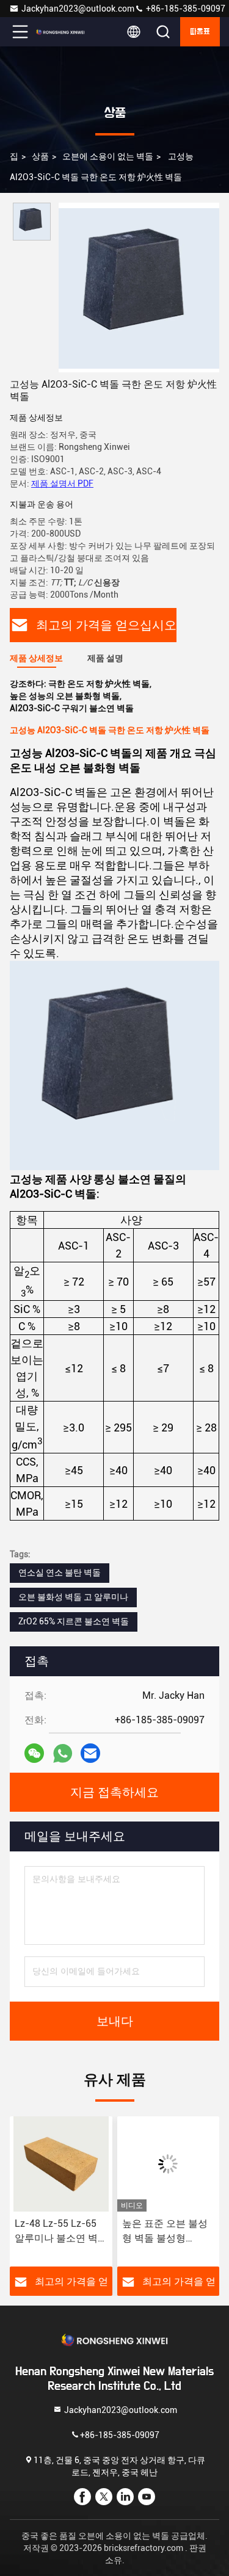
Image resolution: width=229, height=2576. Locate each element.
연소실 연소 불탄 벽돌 (60, 1572)
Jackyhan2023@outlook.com (78, 9)
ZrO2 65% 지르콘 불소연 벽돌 (74, 1621)
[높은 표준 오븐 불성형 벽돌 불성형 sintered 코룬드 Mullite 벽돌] (169, 2164)
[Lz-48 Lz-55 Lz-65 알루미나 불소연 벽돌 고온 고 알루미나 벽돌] (61, 2164)
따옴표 (200, 32)
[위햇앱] (63, 1753)
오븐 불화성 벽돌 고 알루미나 (73, 1597)
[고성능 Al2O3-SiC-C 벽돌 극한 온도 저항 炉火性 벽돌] (139, 288)
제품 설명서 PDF (62, 483)
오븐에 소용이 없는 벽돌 (108, 156)
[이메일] (90, 1753)
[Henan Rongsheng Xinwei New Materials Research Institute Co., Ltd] (60, 32)
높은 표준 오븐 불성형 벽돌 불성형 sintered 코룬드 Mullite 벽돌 (165, 2232)
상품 (40, 156)
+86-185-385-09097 (185, 9)
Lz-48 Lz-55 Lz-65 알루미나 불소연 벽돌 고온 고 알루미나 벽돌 (57, 2232)
